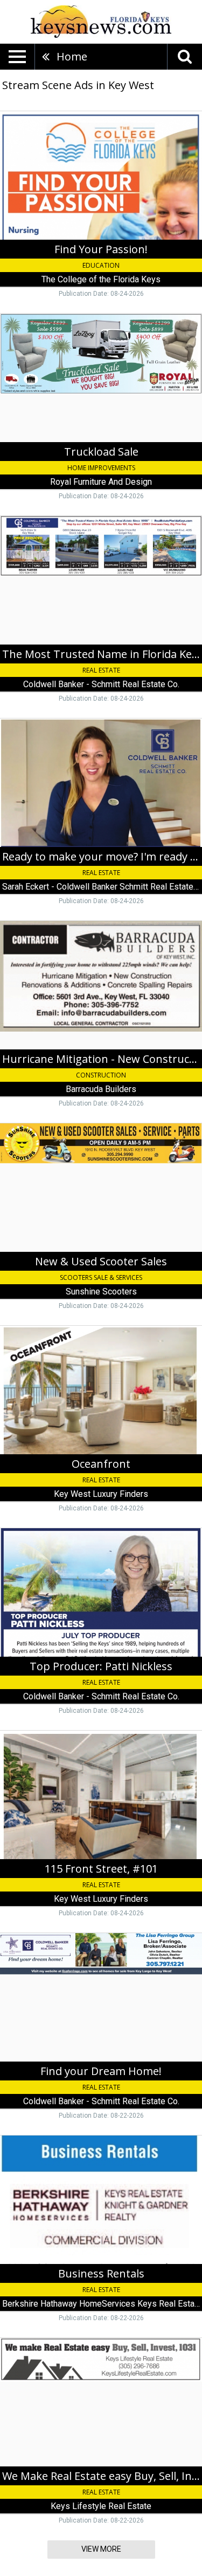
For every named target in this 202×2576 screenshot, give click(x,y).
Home (72, 56)
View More (101, 2549)
